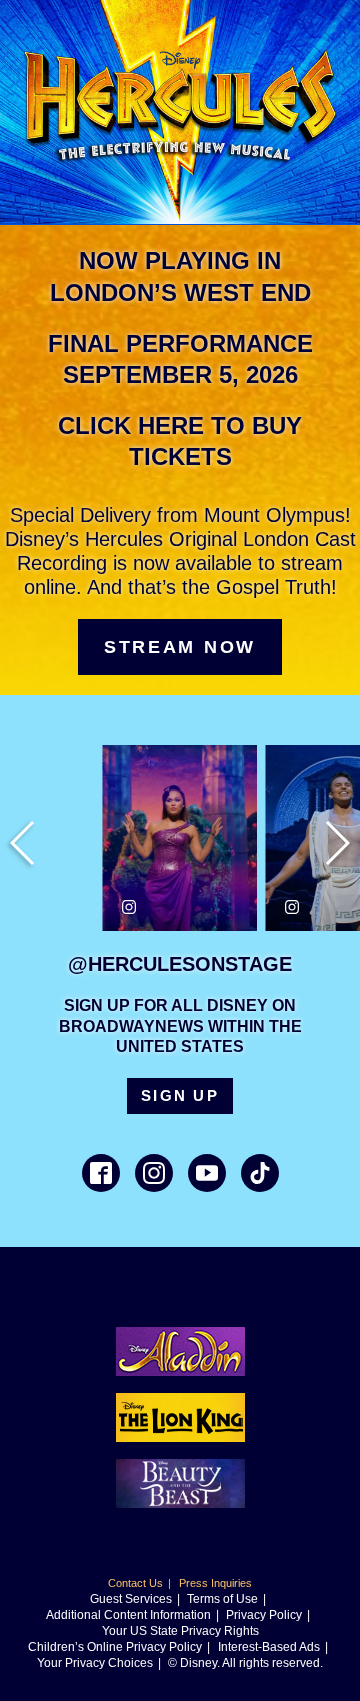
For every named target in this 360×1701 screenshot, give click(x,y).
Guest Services (131, 1599)
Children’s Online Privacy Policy (115, 1647)
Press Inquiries (215, 1583)
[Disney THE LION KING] (180, 1436)
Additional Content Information (128, 1615)
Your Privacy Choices (95, 1663)
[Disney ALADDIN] (180, 1370)
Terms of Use (222, 1599)
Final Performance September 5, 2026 (180, 359)
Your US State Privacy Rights (180, 1631)
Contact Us (135, 1583)
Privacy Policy (264, 1615)
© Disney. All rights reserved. (245, 1663)
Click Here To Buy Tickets (180, 441)
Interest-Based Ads (269, 1647)
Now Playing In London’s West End (180, 276)
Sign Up (180, 1095)
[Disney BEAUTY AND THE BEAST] (180, 1502)
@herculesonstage (180, 964)
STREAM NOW (180, 647)
